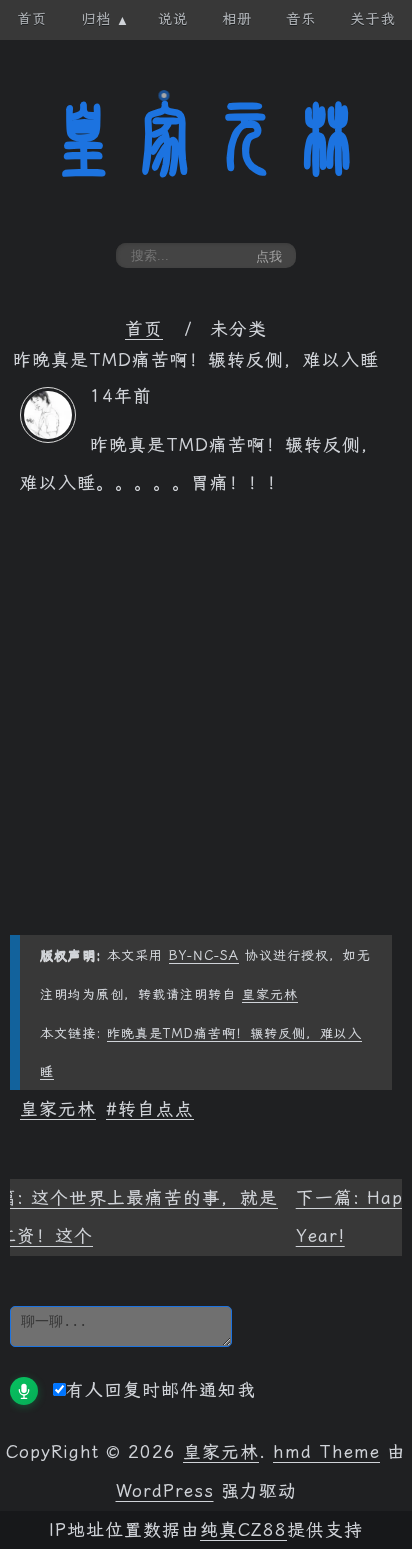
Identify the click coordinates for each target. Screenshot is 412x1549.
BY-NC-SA (204, 955)
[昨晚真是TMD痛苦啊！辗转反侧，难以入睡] (48, 437)
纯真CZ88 (243, 1530)
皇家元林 (206, 139)
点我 (269, 256)
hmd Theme (326, 1452)
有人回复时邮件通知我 (161, 1390)
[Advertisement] (206, 729)
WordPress (165, 1491)
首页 (144, 329)
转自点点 (156, 1109)
